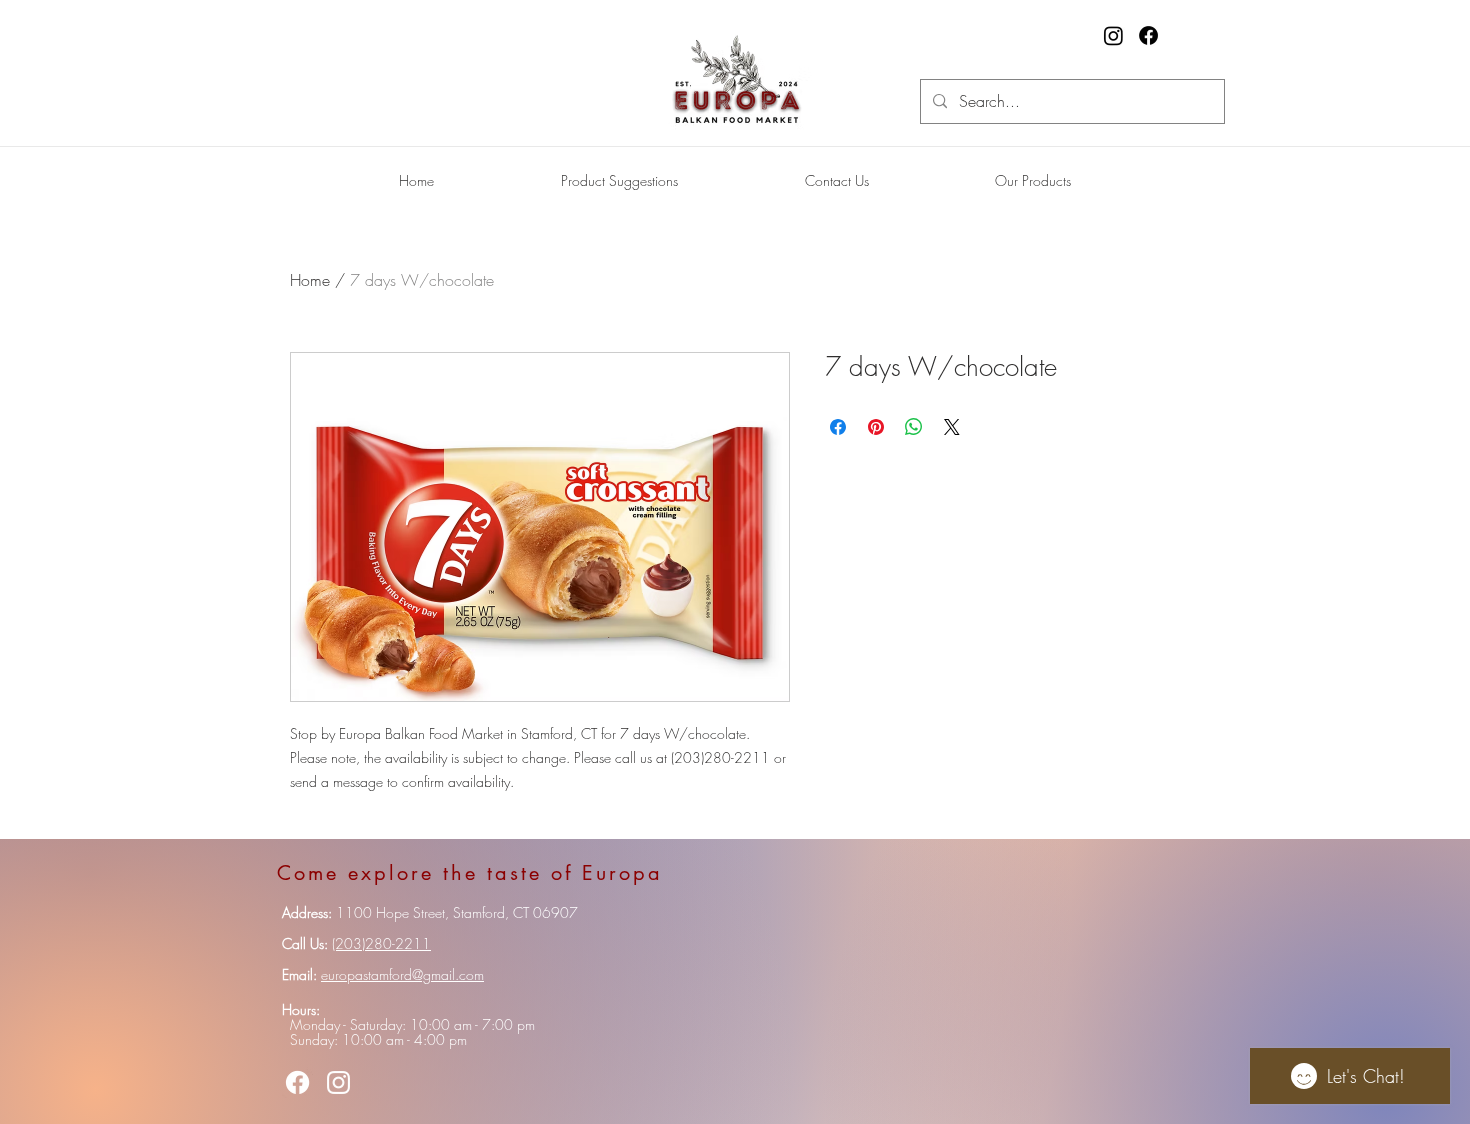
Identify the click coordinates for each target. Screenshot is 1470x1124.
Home (310, 280)
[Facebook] (1148, 35)
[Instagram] (1113, 35)
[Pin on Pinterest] (876, 427)
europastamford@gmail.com (402, 974)
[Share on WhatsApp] (914, 427)
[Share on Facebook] (838, 427)
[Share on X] (952, 427)
